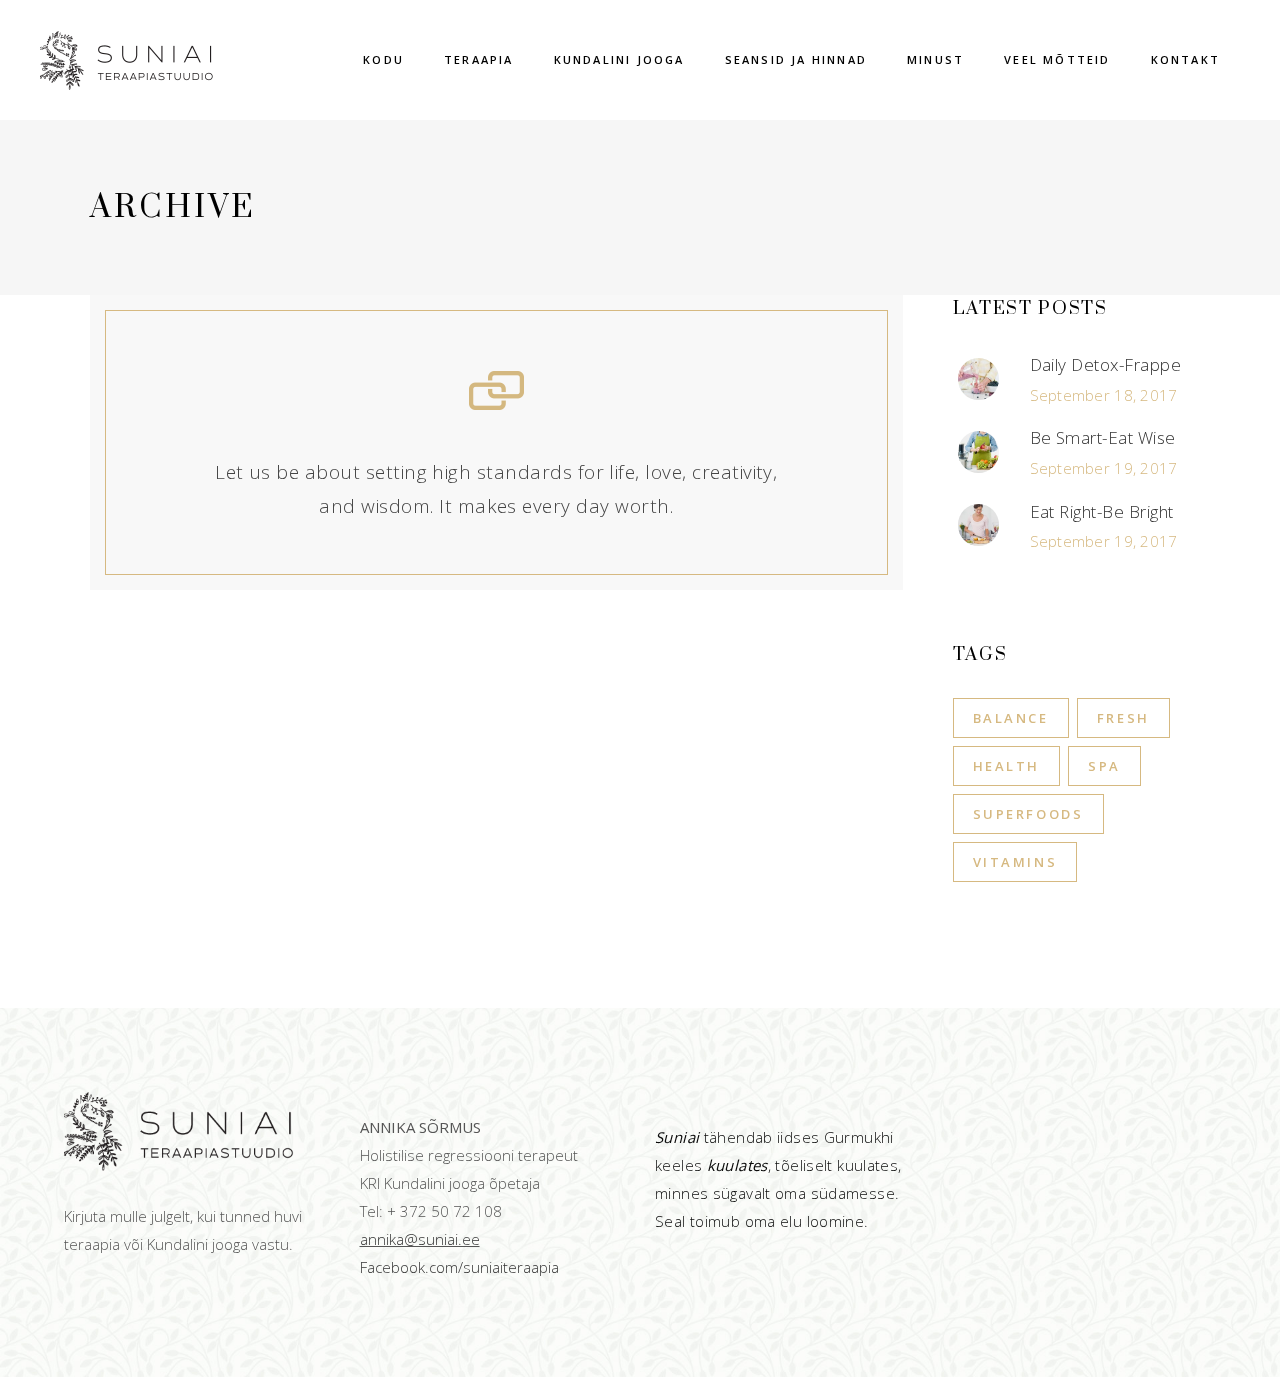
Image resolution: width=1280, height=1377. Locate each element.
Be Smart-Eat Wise (1103, 437)
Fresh (1123, 718)
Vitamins (1015, 862)
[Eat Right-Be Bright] (979, 525)
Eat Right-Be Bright (1102, 511)
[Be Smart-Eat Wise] (979, 452)
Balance (1011, 718)
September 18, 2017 (1104, 395)
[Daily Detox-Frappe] (979, 379)
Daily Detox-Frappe (1106, 364)
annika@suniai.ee (420, 1239)
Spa (1104, 766)
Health (1007, 766)
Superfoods (1028, 814)
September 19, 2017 (1104, 468)
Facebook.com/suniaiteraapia (459, 1267)
